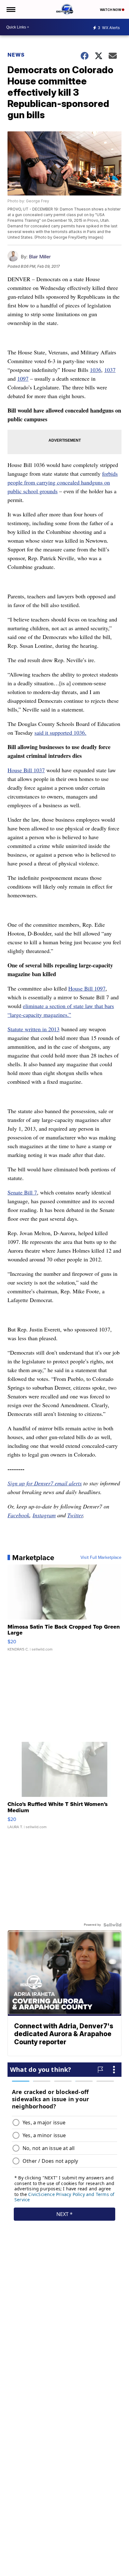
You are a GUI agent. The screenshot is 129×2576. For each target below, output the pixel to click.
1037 (110, 370)
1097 (23, 378)
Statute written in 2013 (34, 1029)
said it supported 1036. (60, 733)
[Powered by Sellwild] (112, 1925)
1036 (95, 370)
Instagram (44, 1515)
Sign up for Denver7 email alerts (45, 1483)
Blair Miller (40, 257)
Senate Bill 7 (22, 1192)
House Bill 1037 (26, 770)
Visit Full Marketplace (101, 1558)
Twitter (75, 1515)
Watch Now (111, 10)
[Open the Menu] (10, 9)
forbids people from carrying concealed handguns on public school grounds (63, 482)
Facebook (18, 1515)
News (16, 55)
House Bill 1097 (87, 988)
